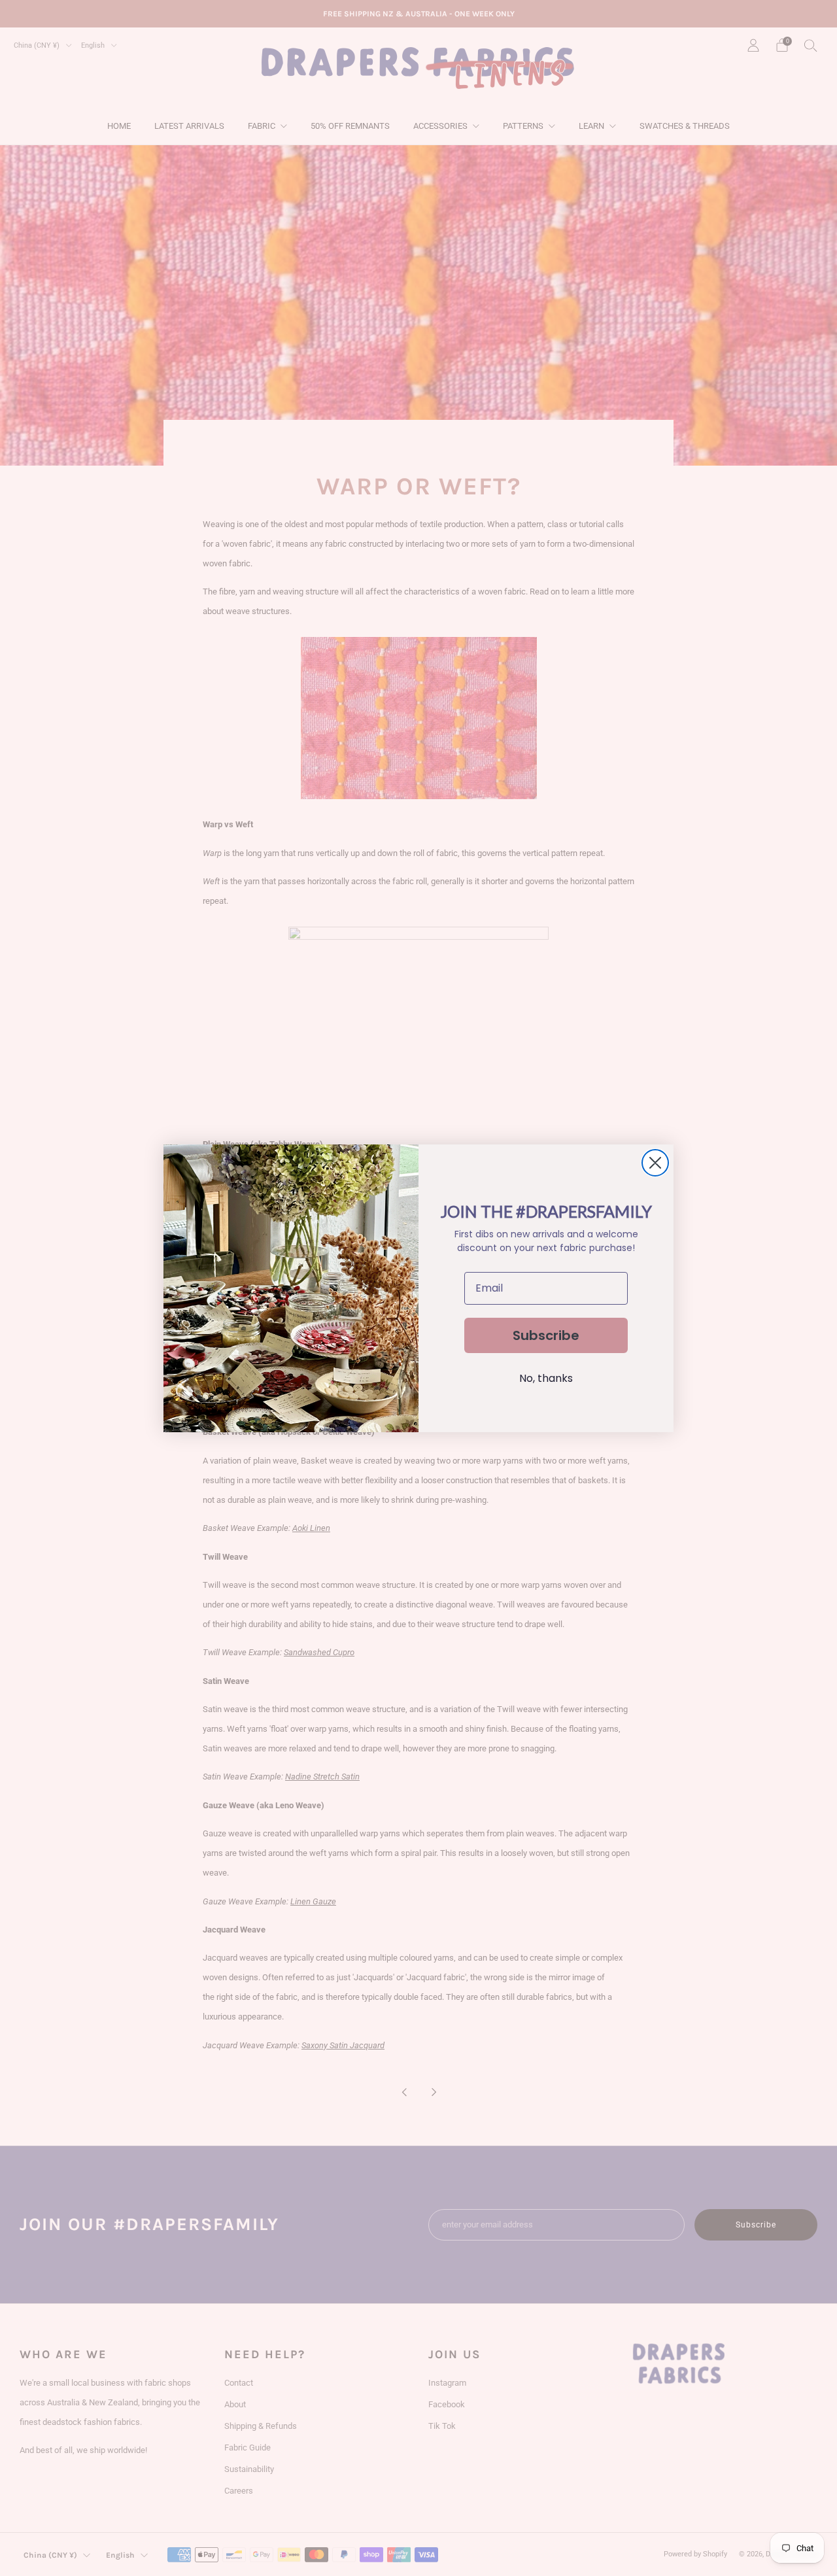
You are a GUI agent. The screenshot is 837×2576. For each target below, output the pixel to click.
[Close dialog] (655, 1163)
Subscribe (546, 1335)
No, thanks (546, 1378)
